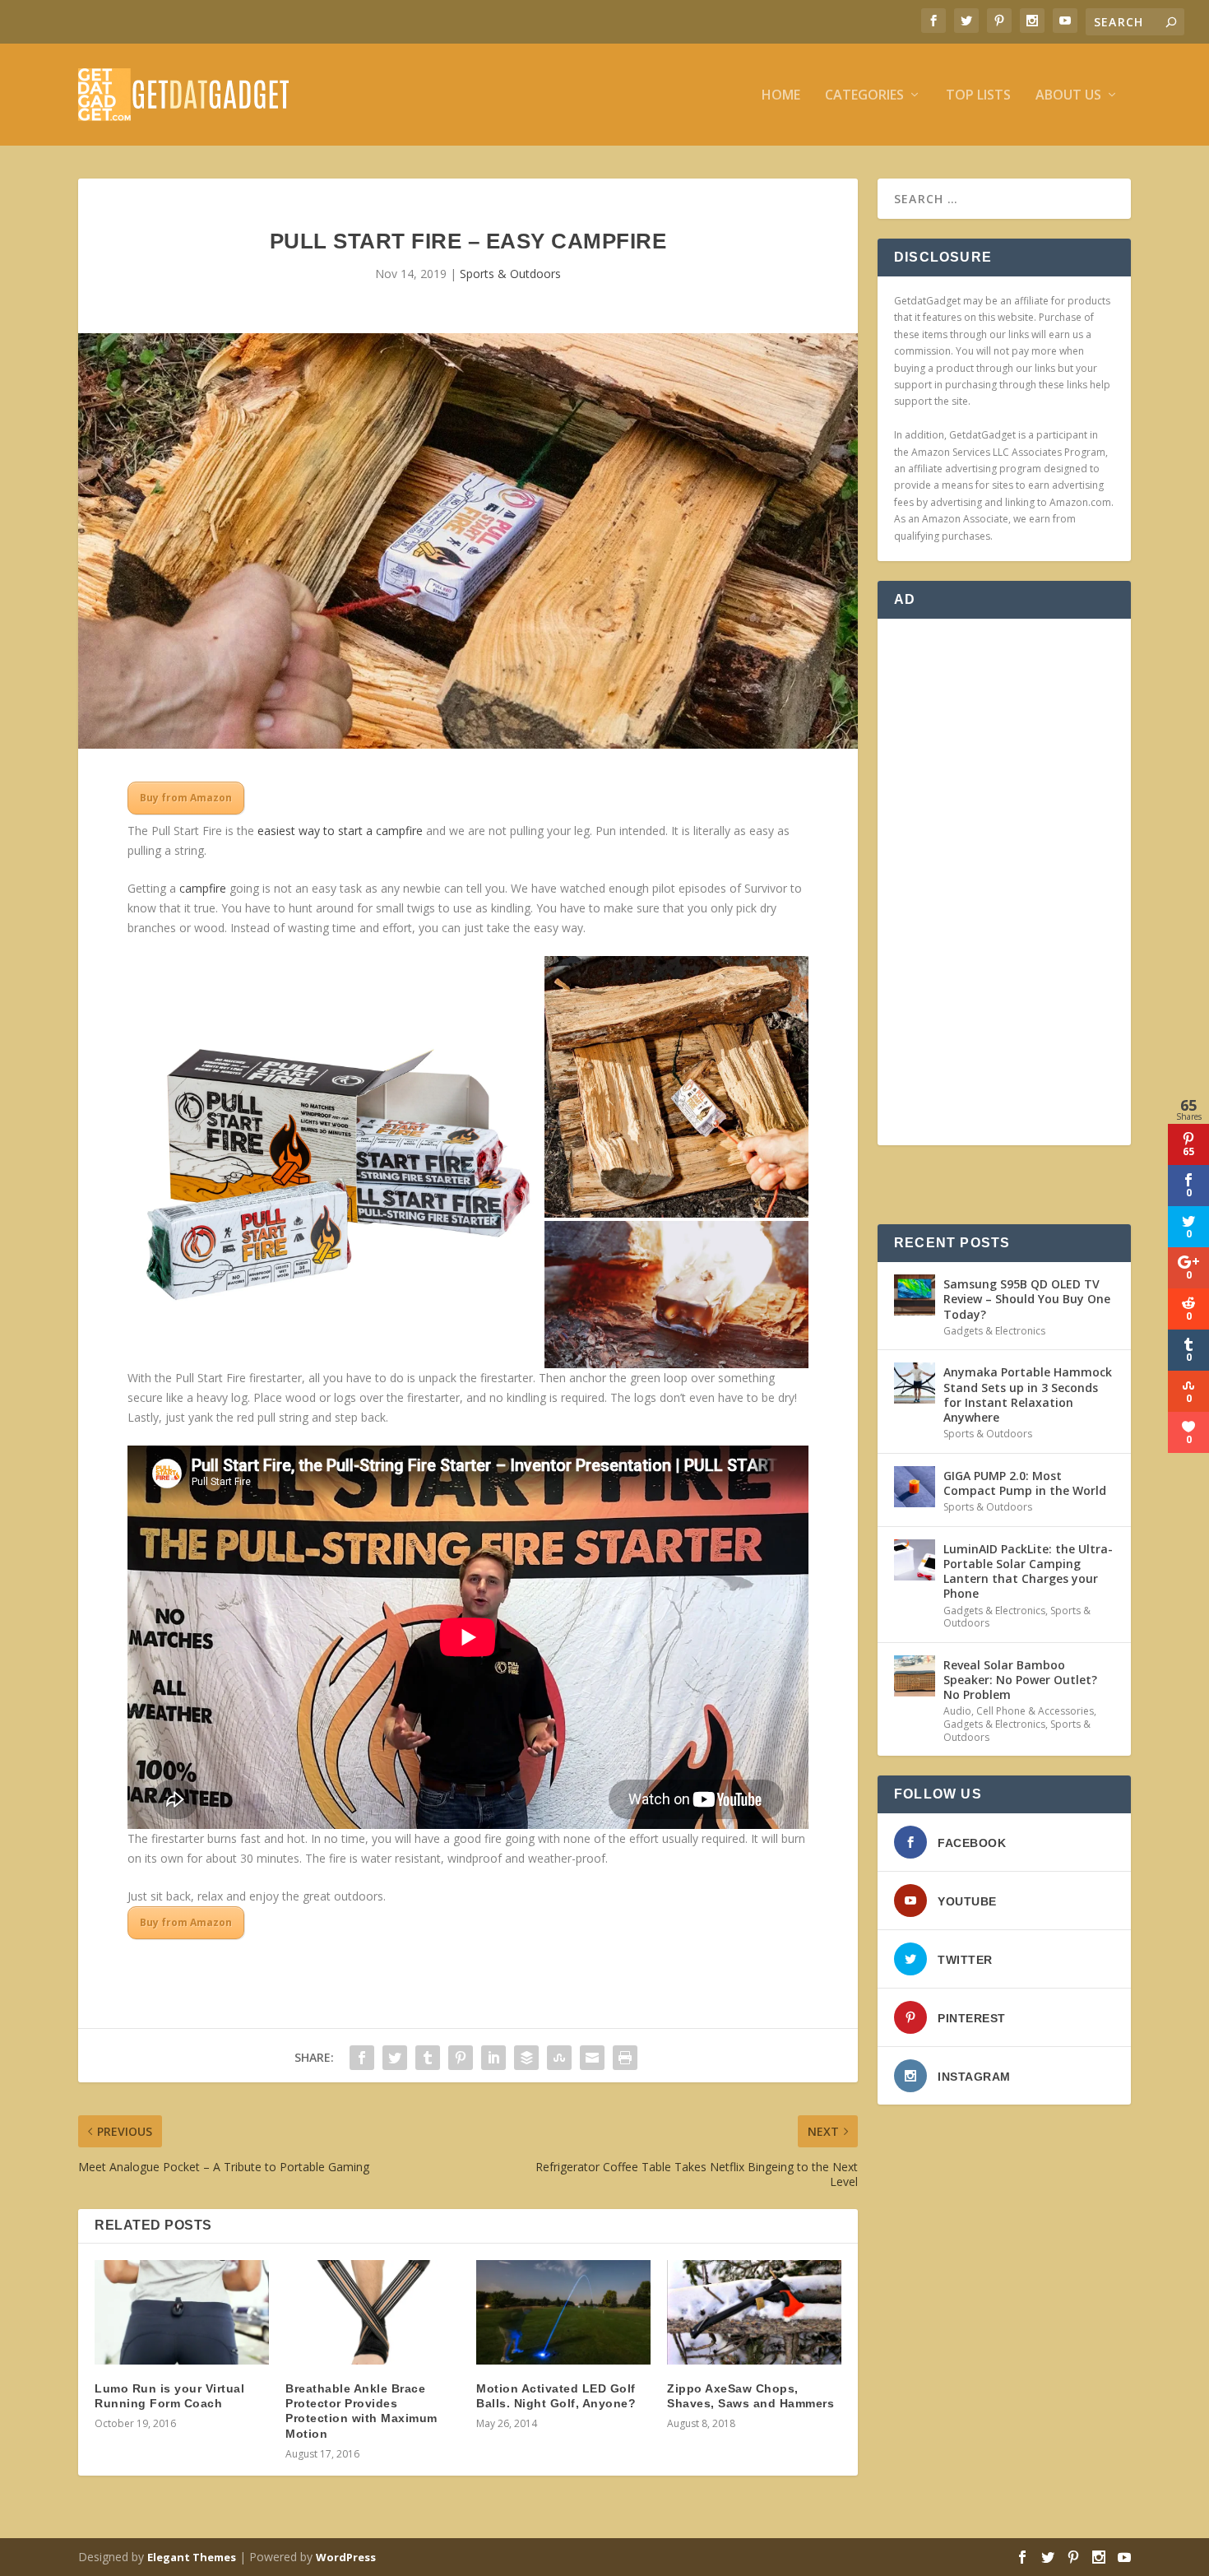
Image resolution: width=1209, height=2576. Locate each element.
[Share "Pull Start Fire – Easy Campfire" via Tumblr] (428, 2058)
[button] (334, 1163)
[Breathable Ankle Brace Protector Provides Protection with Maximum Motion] (373, 2312)
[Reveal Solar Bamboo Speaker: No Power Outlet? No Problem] (915, 1676)
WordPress (346, 2557)
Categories (864, 96)
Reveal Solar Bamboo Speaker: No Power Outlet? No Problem (1020, 1680)
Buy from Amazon (186, 798)
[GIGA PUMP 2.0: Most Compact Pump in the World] (915, 1487)
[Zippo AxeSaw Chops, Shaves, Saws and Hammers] (754, 2312)
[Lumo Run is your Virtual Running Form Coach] (182, 2312)
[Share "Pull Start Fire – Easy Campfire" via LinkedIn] (493, 2058)
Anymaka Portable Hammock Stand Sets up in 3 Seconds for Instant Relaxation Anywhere (1028, 1395)
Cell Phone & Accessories (1035, 1711)
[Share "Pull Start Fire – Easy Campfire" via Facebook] (362, 2058)
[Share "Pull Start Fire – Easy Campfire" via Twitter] (395, 2058)
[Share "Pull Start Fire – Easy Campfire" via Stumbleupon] (559, 2058)
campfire (203, 888)
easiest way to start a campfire (340, 831)
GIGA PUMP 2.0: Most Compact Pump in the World (1025, 1483)
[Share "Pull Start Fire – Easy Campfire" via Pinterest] (461, 2058)
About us (1068, 96)
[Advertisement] (1004, 882)
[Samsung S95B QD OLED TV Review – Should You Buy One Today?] (915, 1295)
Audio (957, 1711)
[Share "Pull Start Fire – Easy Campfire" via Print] (625, 2058)
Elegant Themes (192, 2557)
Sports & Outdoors (510, 274)
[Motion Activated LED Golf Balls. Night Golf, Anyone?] (563, 2312)
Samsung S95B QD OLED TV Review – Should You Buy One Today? (1027, 1299)
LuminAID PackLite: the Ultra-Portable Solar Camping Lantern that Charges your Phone (1028, 1571)
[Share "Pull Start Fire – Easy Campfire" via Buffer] (526, 2058)
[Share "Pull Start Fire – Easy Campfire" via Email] (592, 2058)
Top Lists (978, 96)
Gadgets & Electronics (994, 1331)
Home (781, 96)
